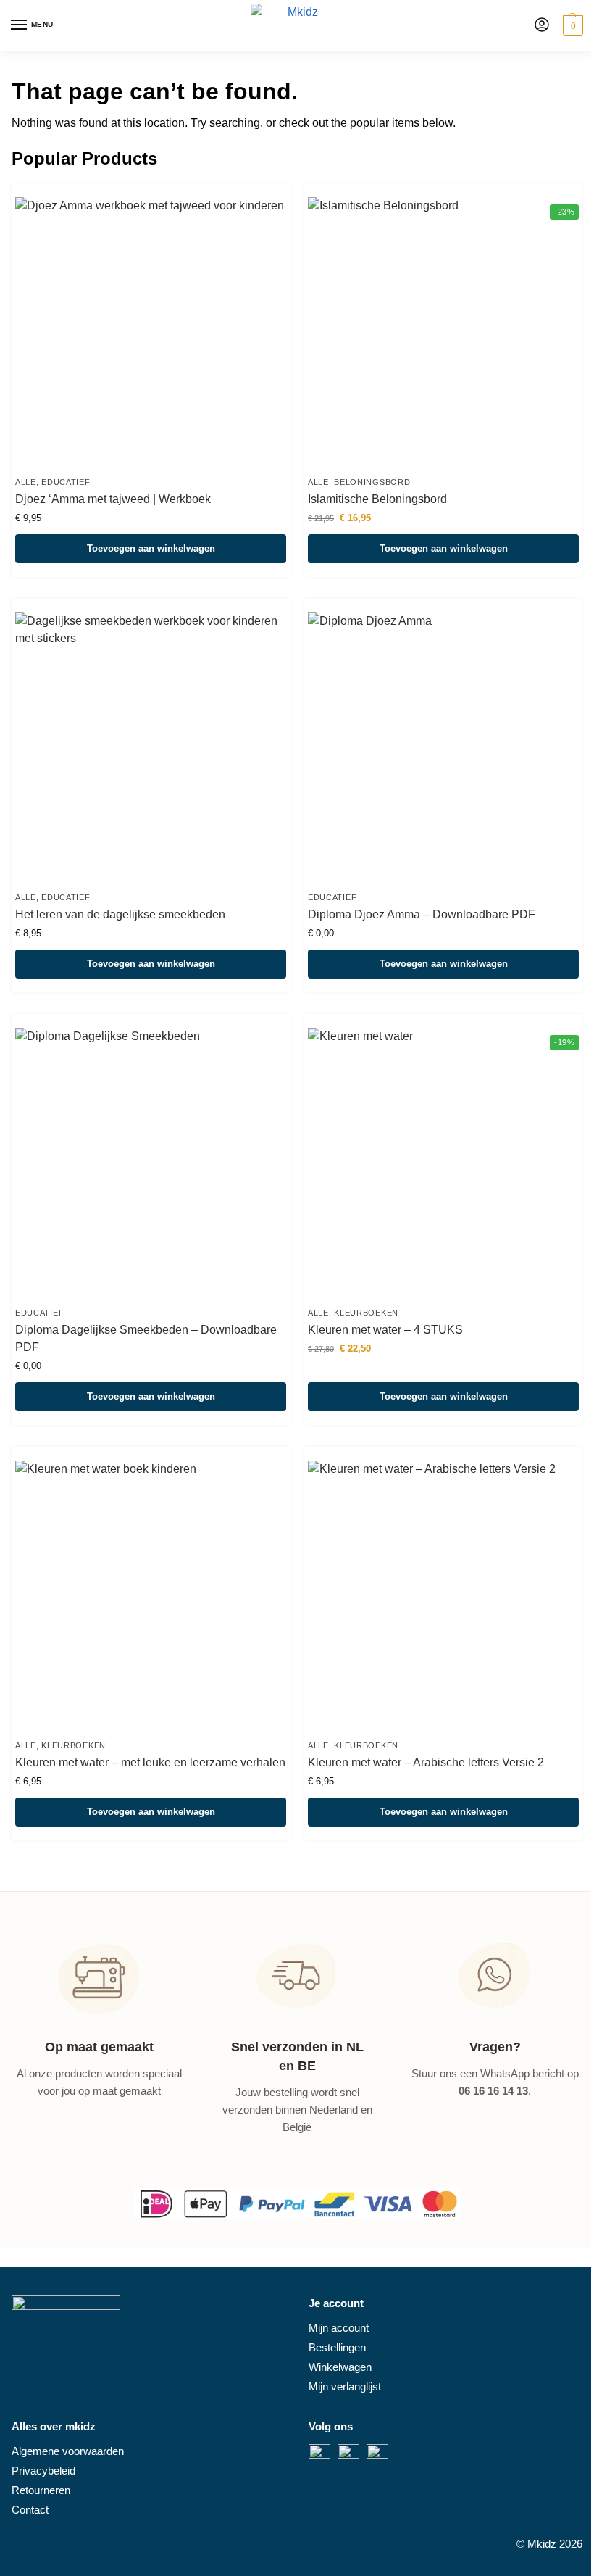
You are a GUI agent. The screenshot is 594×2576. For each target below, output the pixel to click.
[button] (571, 25)
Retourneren (41, 2490)
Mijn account (339, 2328)
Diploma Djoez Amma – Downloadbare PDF (422, 914)
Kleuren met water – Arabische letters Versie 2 (426, 1762)
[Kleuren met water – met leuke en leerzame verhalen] (151, 1596)
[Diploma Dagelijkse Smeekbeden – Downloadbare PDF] (151, 1163)
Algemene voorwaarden (68, 2451)
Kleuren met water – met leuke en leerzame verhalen (150, 1762)
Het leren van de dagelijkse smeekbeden (120, 914)
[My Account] (542, 26)
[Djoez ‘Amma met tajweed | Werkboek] (151, 333)
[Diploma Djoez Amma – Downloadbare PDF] (443, 748)
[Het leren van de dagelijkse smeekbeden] (151, 748)
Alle (26, 482)
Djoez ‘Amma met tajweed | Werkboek (113, 499)
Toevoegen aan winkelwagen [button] (151, 548)
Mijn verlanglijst (345, 2387)
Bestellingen (337, 2348)
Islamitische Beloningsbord (377, 499)
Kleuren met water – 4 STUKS (385, 1330)
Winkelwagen (340, 2367)
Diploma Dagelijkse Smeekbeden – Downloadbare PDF (146, 1338)
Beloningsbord (372, 482)
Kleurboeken (366, 1313)
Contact (30, 2510)
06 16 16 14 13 (493, 2091)
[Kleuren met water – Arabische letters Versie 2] (443, 1596)
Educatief (66, 482)
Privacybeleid (43, 2471)
